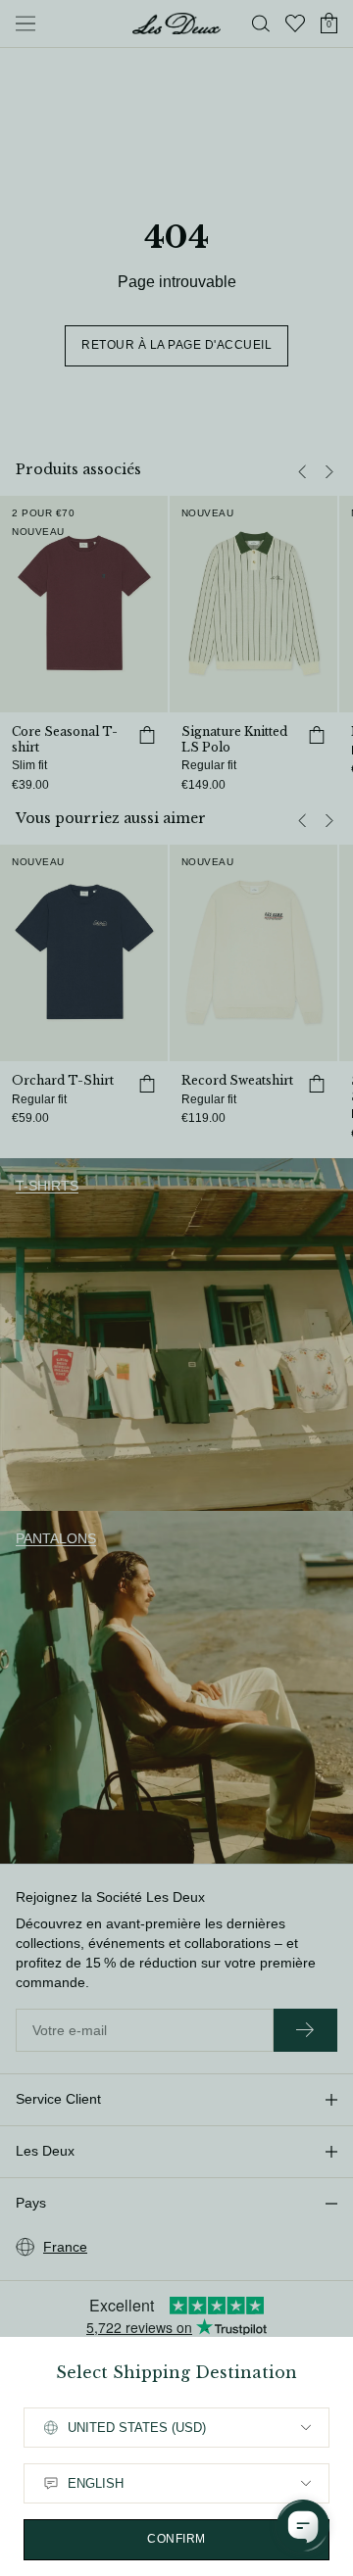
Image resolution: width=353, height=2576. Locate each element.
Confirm (176, 2539)
